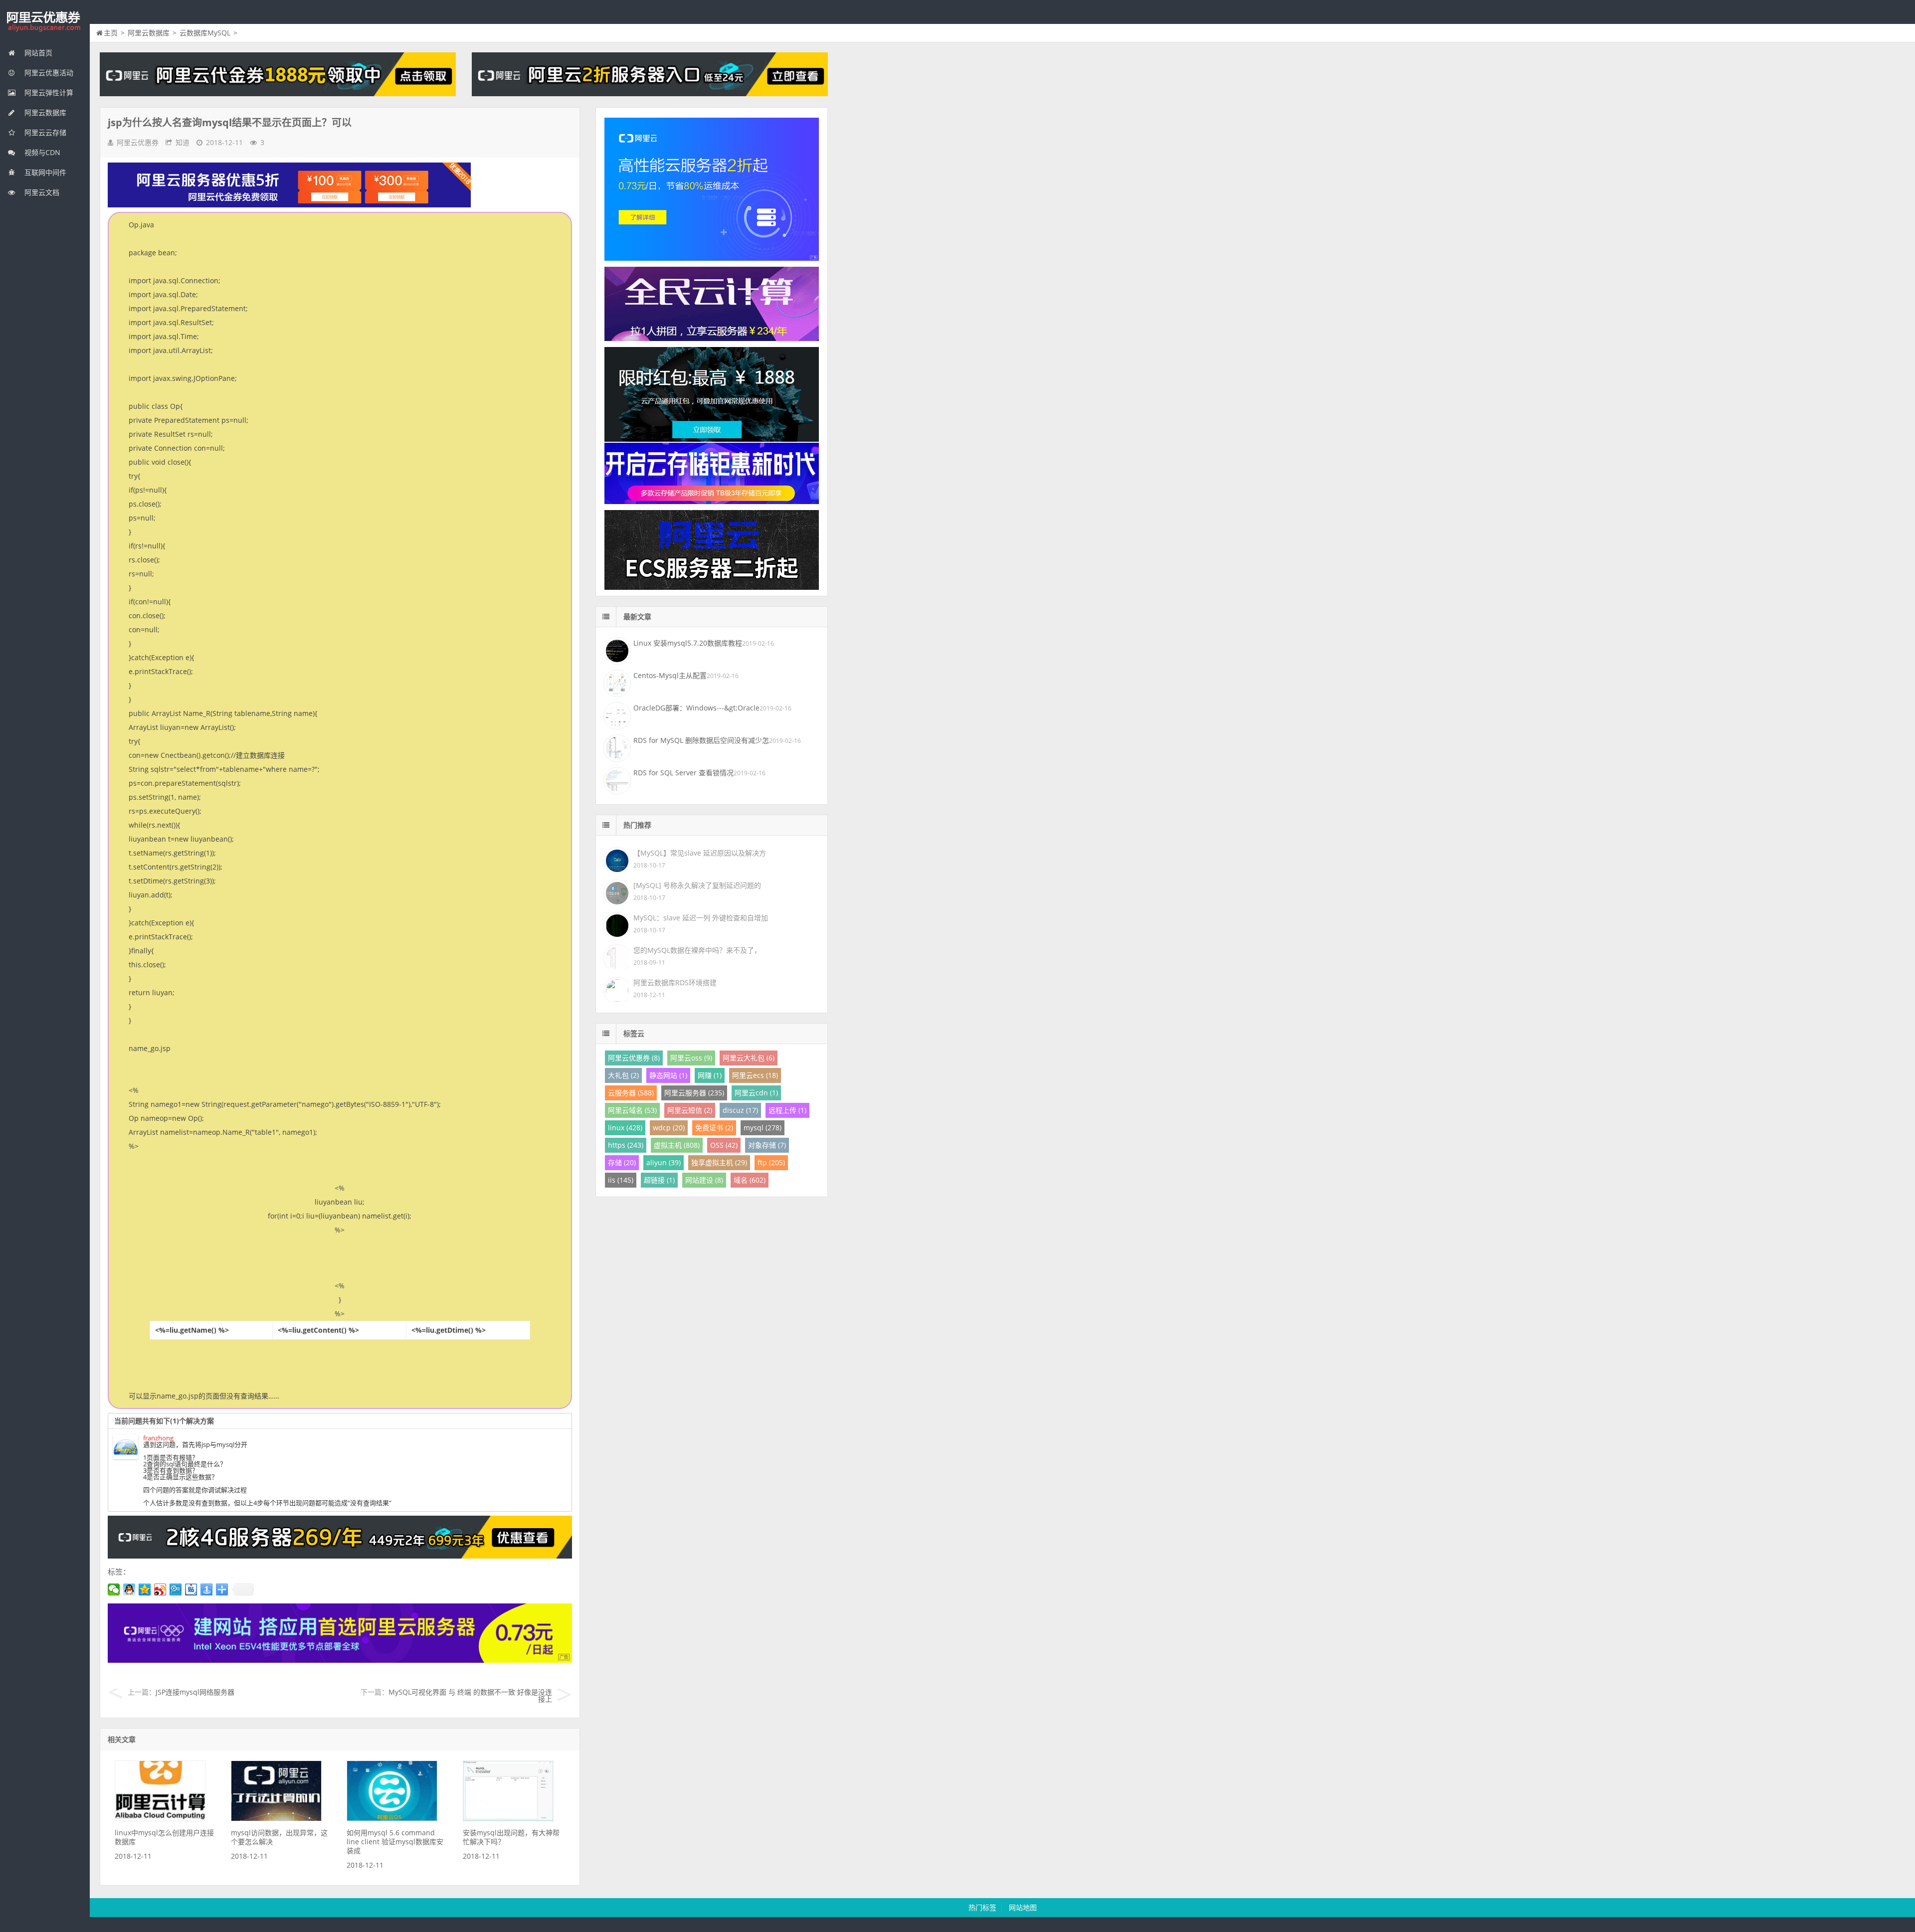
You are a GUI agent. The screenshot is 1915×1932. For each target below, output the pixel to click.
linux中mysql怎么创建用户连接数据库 (164, 1837)
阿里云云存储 (44, 132)
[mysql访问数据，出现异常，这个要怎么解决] (276, 1819)
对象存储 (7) (767, 1145)
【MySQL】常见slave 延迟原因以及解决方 (700, 853)
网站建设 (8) (704, 1180)
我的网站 (45, 22)
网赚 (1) (710, 1075)
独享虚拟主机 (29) (719, 1162)
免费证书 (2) (714, 1128)
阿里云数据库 (44, 112)
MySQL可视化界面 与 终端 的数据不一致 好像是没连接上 (470, 1695)
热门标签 (982, 1907)
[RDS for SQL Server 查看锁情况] (616, 779)
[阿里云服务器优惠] (340, 1556)
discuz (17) (740, 1110)
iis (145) (621, 1180)
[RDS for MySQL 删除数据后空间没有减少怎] (616, 747)
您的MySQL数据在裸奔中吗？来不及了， (697, 950)
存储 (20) (622, 1162)
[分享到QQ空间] (145, 1589)
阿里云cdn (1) (756, 1093)
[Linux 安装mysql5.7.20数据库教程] (616, 650)
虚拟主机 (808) (677, 1145)
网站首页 (37, 53)
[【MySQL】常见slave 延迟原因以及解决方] (616, 859)
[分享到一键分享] (207, 1589)
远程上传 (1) (787, 1110)
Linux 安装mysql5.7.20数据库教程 (688, 643)
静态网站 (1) (668, 1075)
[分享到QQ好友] (129, 1589)
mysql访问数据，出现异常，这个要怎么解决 (279, 1837)
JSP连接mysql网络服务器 (195, 1692)
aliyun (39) (664, 1162)
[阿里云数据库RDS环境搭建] (616, 988)
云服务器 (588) (631, 1093)
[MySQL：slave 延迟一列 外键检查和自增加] (616, 924)
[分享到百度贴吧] (191, 1589)
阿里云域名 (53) (632, 1110)
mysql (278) (763, 1128)
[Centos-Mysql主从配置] (616, 682)
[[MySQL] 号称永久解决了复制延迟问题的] (616, 891)
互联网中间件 (44, 172)
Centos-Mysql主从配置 (670, 675)
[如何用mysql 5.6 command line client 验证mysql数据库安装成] (392, 1819)
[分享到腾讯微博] (176, 1589)
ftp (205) (771, 1162)
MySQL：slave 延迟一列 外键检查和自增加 (701, 918)
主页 (111, 33)
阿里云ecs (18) (755, 1075)
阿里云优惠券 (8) (634, 1058)
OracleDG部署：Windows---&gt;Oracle (696, 708)
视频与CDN (41, 152)
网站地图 (1023, 1907)
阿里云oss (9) (691, 1058)
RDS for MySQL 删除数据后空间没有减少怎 (701, 740)
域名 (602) (750, 1180)
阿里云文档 (41, 192)
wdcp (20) (669, 1128)
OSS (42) (724, 1145)
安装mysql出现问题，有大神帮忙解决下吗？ (511, 1837)
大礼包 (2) (623, 1075)
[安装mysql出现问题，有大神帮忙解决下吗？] (508, 1819)
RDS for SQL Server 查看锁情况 (683, 773)
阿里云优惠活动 (48, 73)
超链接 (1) (659, 1180)
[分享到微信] (114, 1589)
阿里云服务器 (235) (694, 1093)
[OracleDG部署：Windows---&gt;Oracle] (616, 714)
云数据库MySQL (205, 33)
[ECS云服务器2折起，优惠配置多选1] (340, 1660)
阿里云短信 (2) (690, 1110)
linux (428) (625, 1128)
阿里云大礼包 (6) (749, 1058)
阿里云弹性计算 (48, 92)
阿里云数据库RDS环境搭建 (675, 982)
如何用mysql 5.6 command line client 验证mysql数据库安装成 (395, 1842)
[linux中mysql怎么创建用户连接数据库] (160, 1819)
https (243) (626, 1145)
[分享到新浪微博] (160, 1589)
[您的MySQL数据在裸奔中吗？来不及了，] (616, 956)
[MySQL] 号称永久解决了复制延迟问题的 (697, 885)
